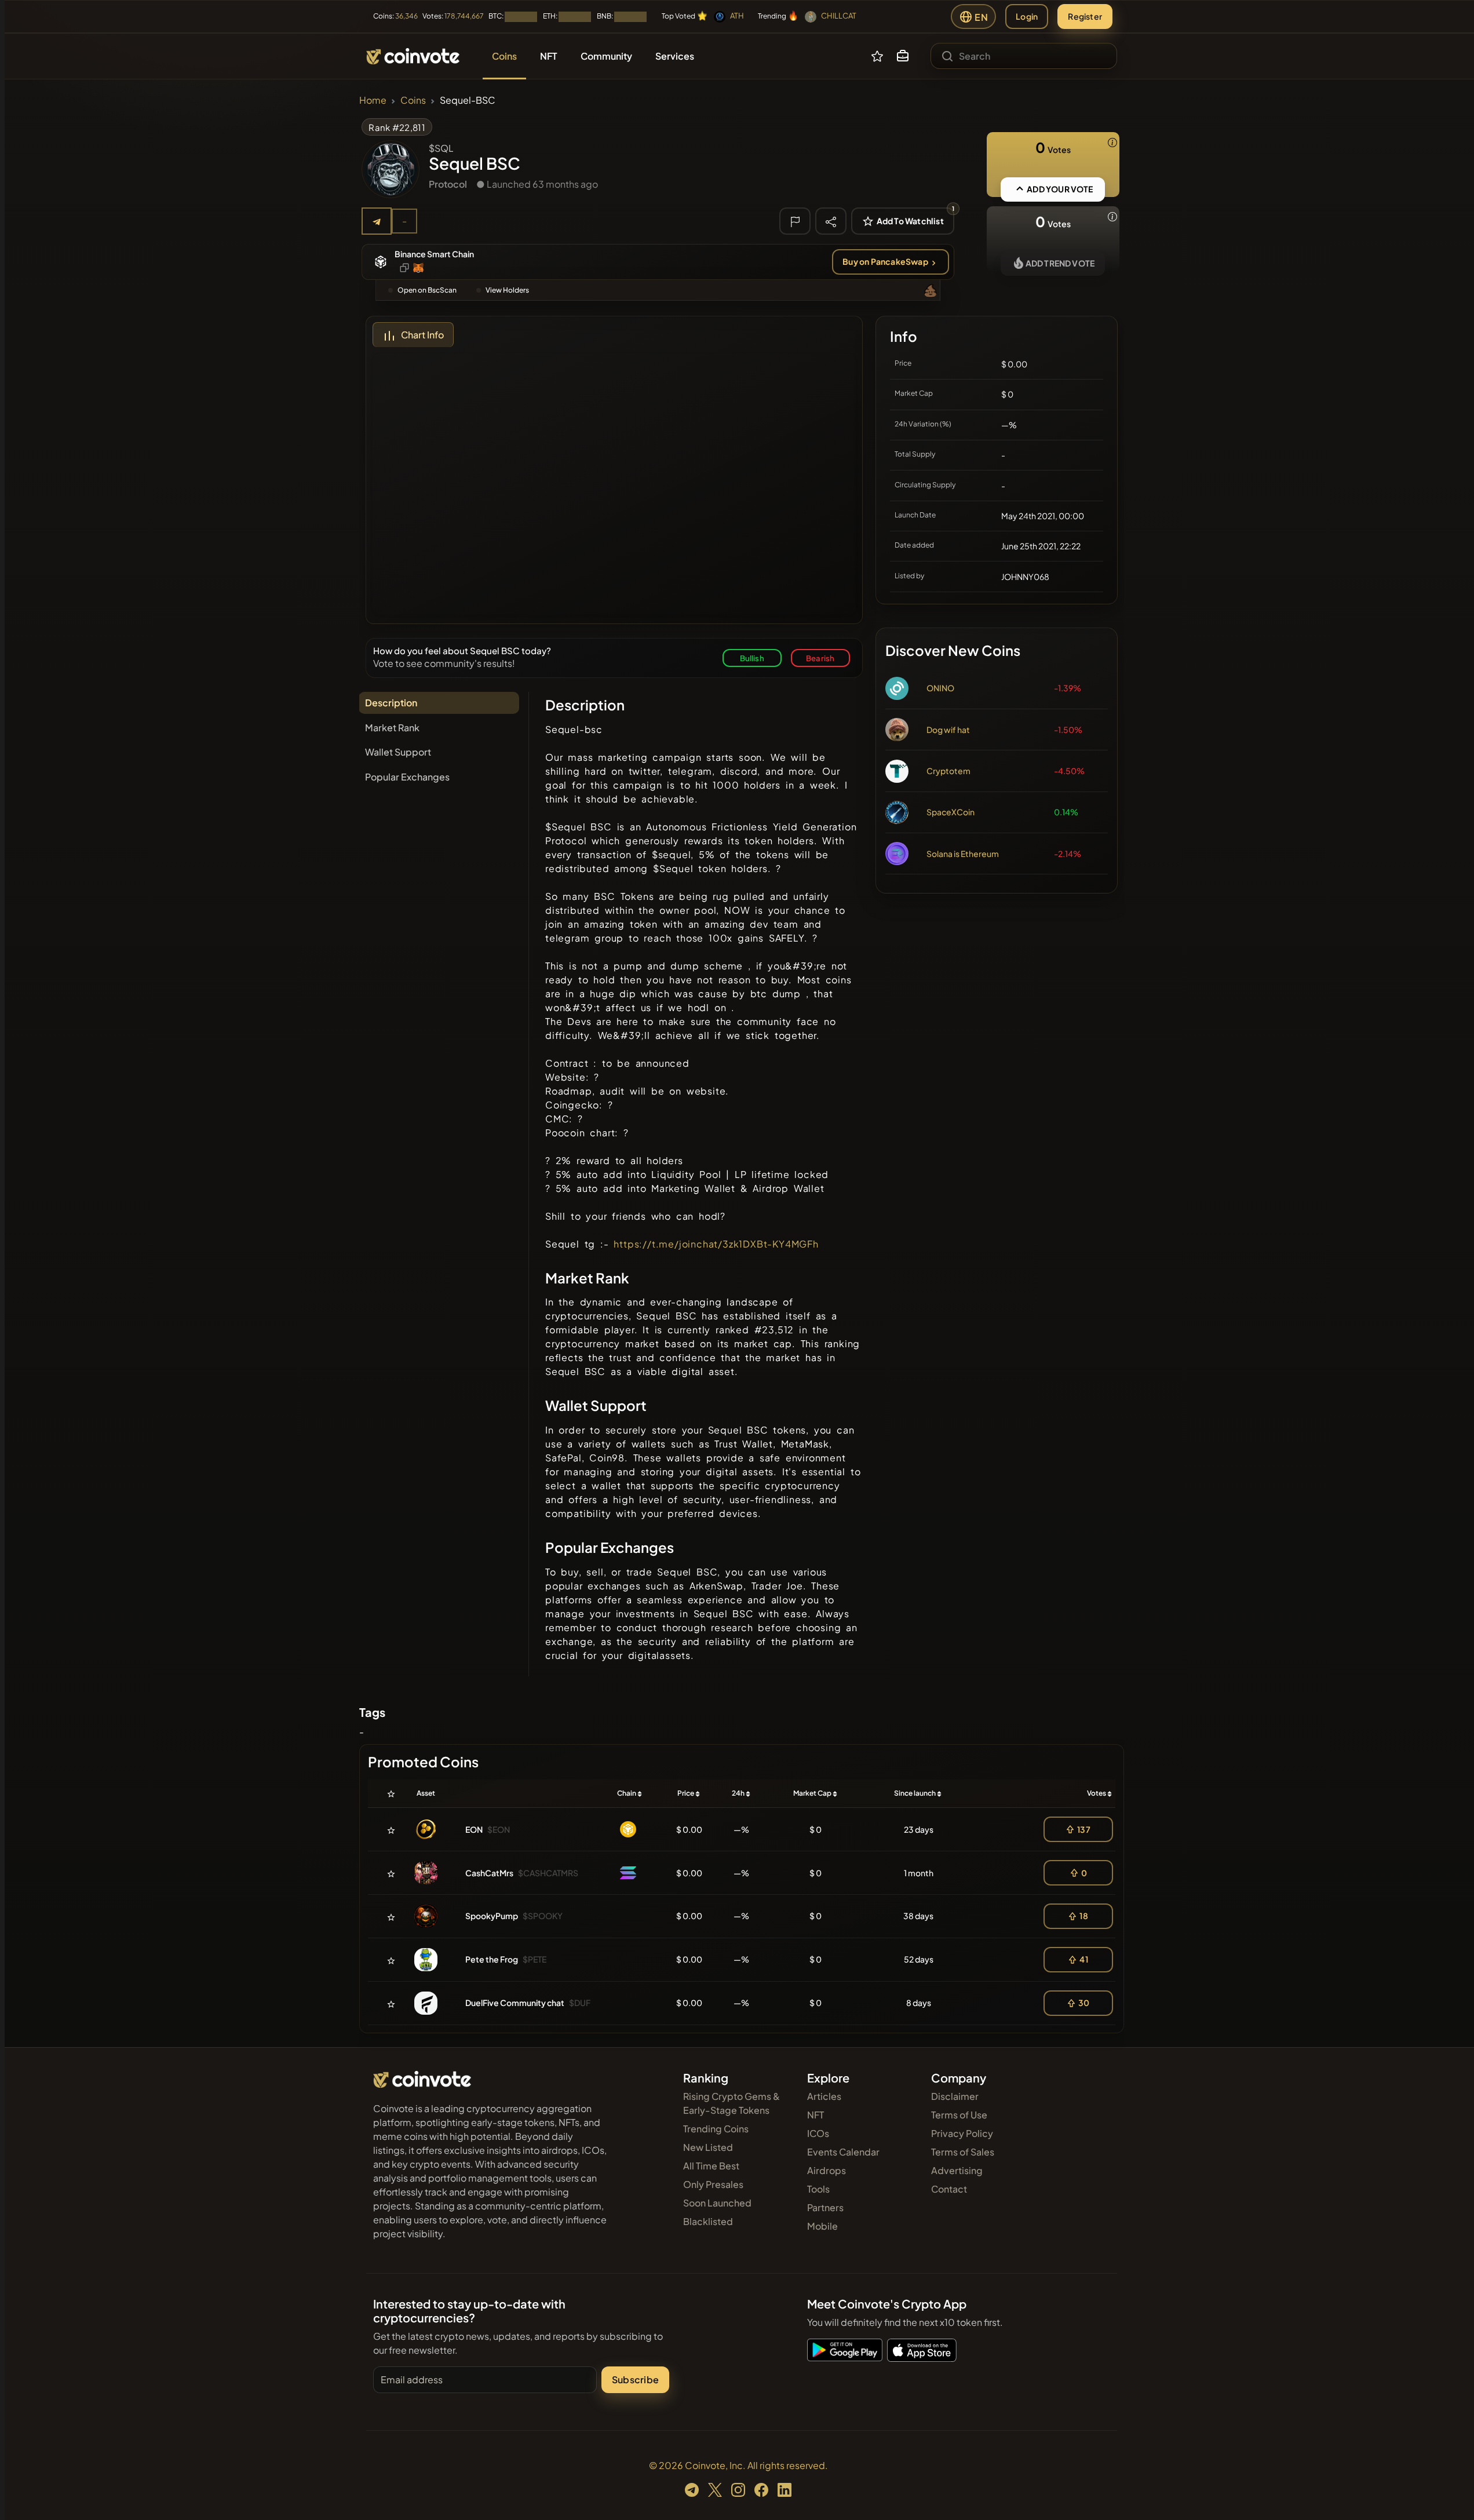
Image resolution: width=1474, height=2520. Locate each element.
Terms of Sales (963, 2152)
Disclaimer (955, 2096)
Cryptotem (948, 771)
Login (1027, 16)
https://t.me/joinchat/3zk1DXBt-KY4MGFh (716, 1244)
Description (391, 703)
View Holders (507, 290)
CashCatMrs (489, 1873)
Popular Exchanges (407, 777)
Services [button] (675, 56)
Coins (413, 100)
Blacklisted (708, 2221)
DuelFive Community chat (515, 2003)
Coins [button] (504, 56)
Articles (824, 2096)
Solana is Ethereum (963, 854)
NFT (816, 2115)
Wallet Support (398, 752)
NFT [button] (549, 56)
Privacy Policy (962, 2133)
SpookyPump (492, 1916)
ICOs (818, 2133)
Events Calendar (843, 2152)
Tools (818, 2189)
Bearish (820, 658)
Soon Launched (717, 2203)
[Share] (831, 221)
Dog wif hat (948, 730)
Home (373, 100)
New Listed (708, 2147)
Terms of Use (959, 2115)
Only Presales (713, 2184)
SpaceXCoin (951, 812)
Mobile (822, 2226)
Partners (825, 2207)
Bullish (752, 658)
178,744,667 (464, 16)
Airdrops (827, 2170)
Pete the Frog (492, 1959)
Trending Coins (716, 2129)
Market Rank (392, 727)
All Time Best (711, 2166)
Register (1085, 16)
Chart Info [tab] (422, 335)
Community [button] (606, 56)
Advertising (957, 2170)
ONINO (940, 688)
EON (474, 1829)
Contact (949, 2189)
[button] (903, 56)
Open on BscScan (427, 290)
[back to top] (1450, 2495)
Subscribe (635, 2379)
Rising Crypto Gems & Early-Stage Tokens (731, 2103)
